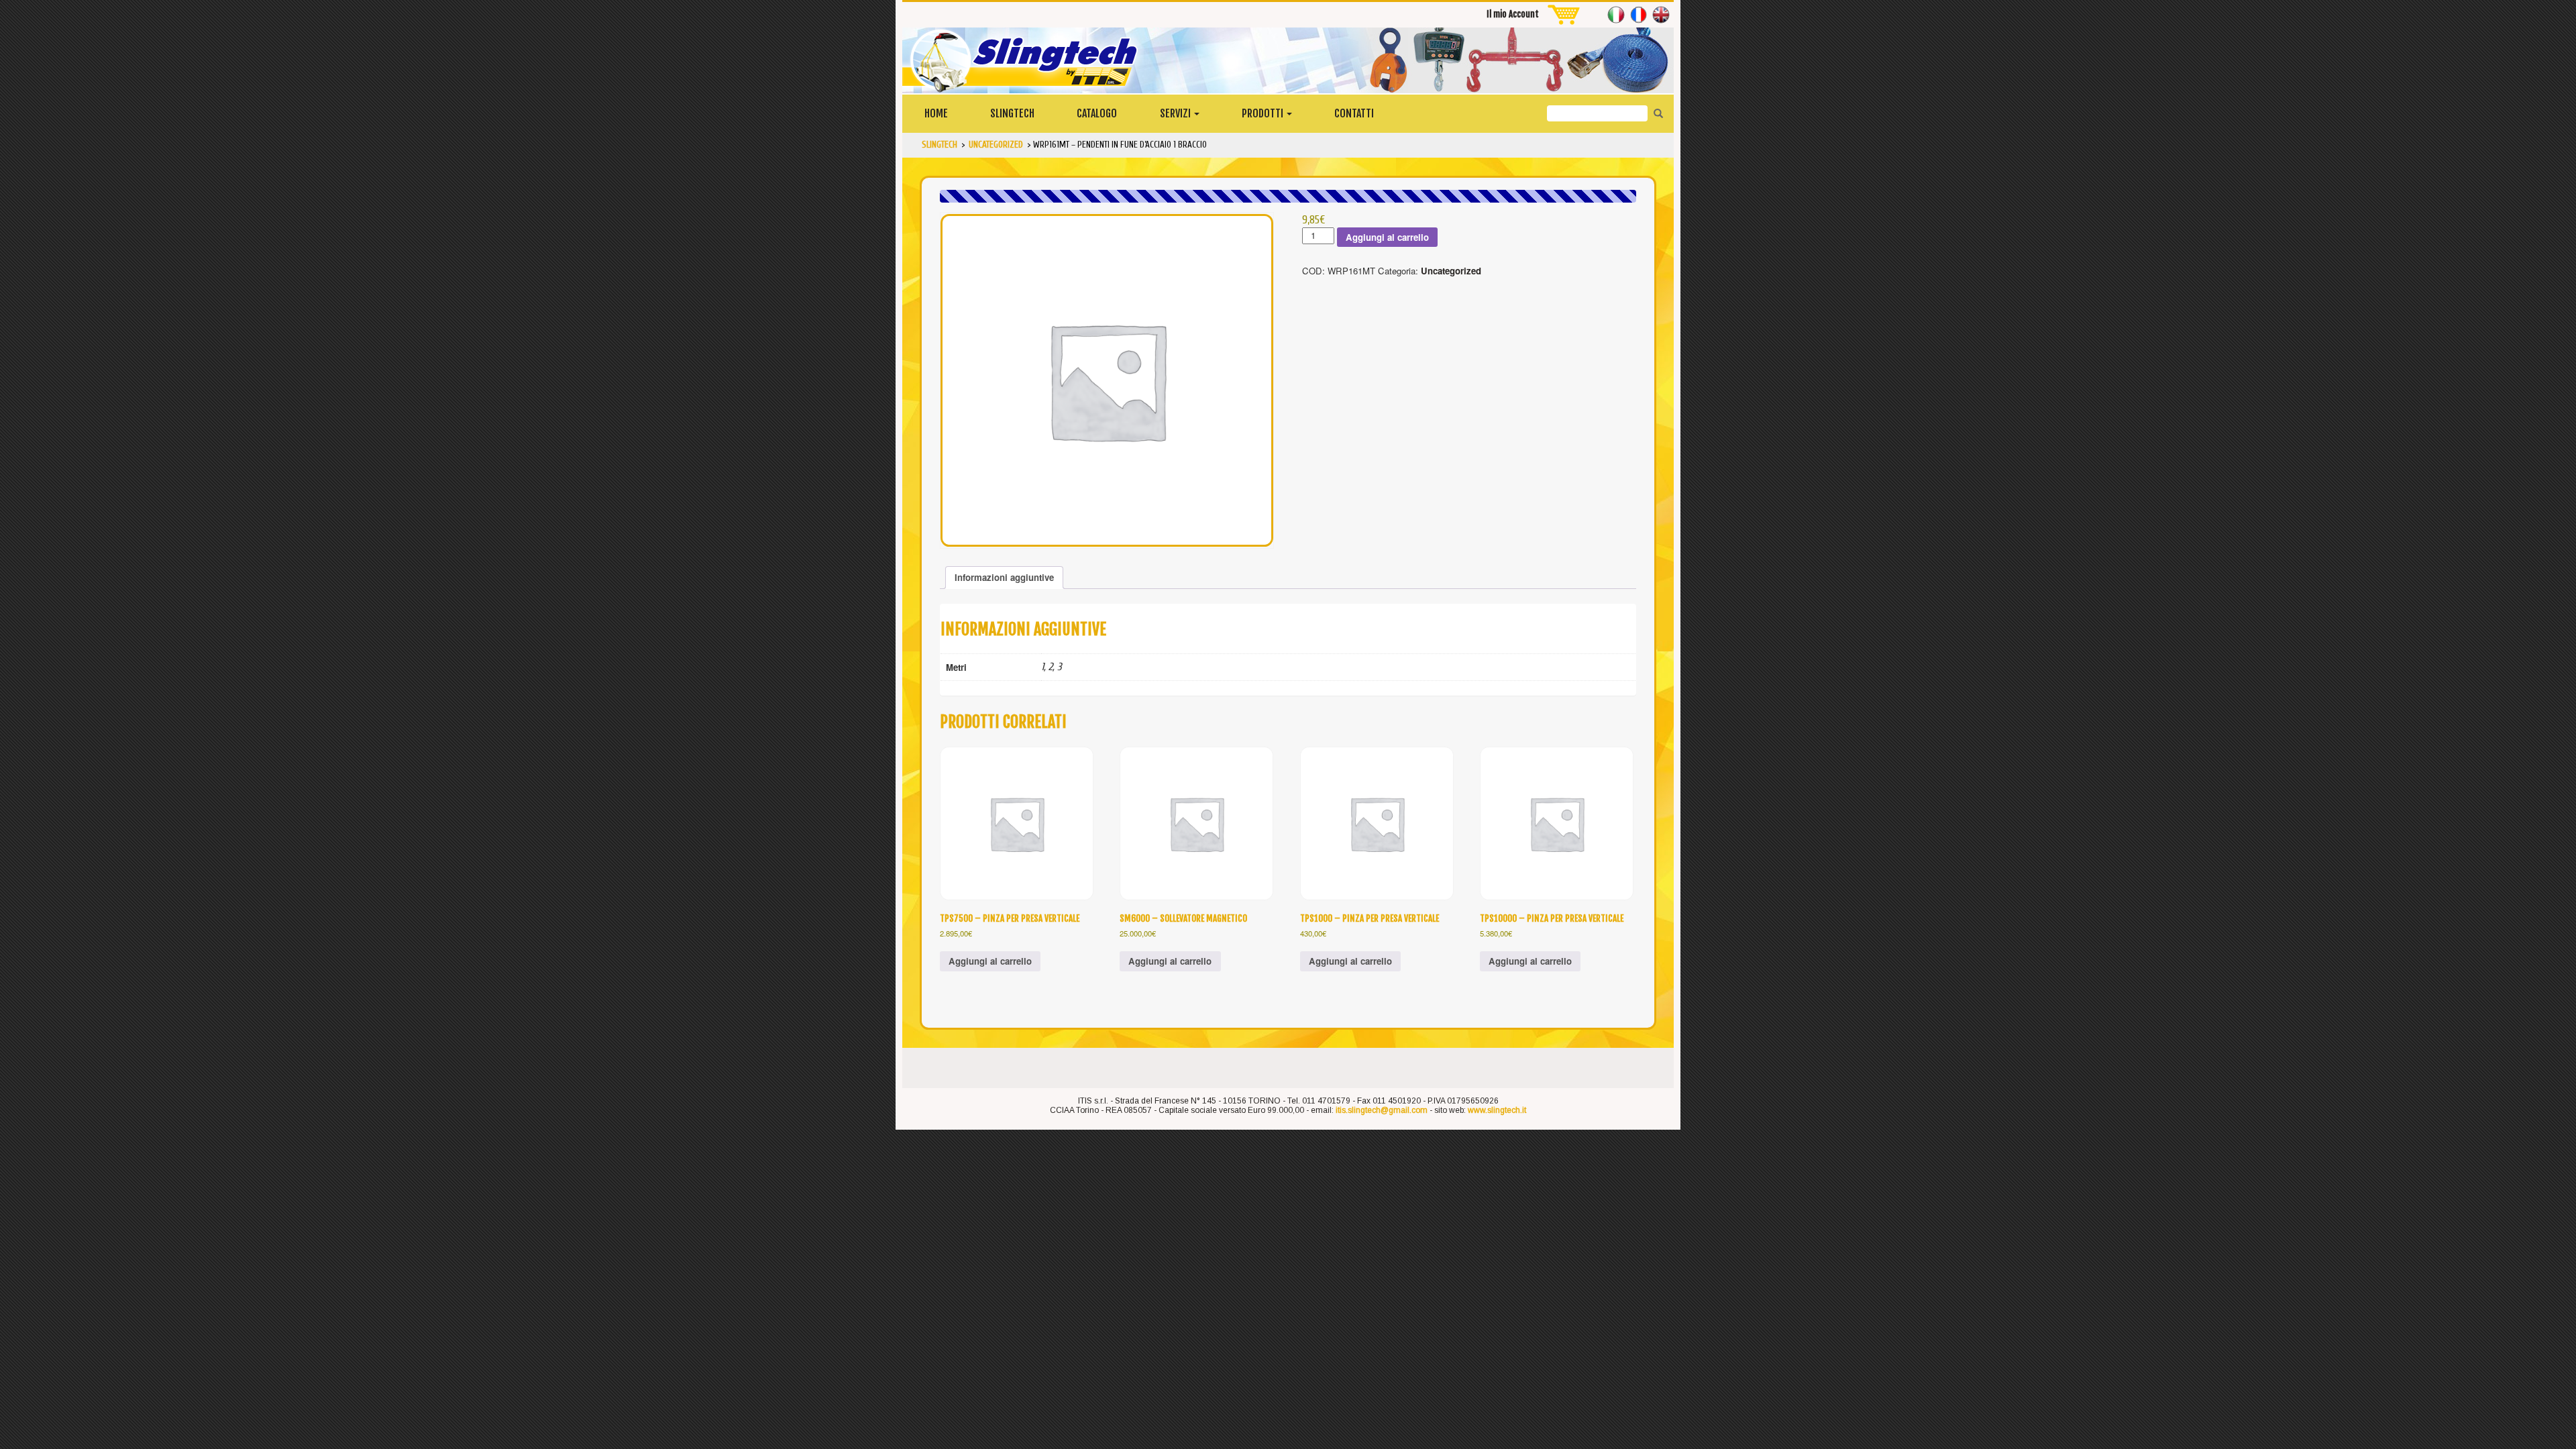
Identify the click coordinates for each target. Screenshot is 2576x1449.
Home (936, 113)
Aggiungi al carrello (1387, 237)
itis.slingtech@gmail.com (1382, 1110)
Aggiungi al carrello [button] (990, 961)
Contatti (1354, 113)
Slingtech (1012, 113)
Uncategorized (1451, 271)
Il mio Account (1513, 14)
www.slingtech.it (1497, 1110)
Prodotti (1264, 113)
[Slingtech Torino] (1288, 60)
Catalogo (1097, 113)
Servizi (1176, 113)
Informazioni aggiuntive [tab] (1004, 577)
